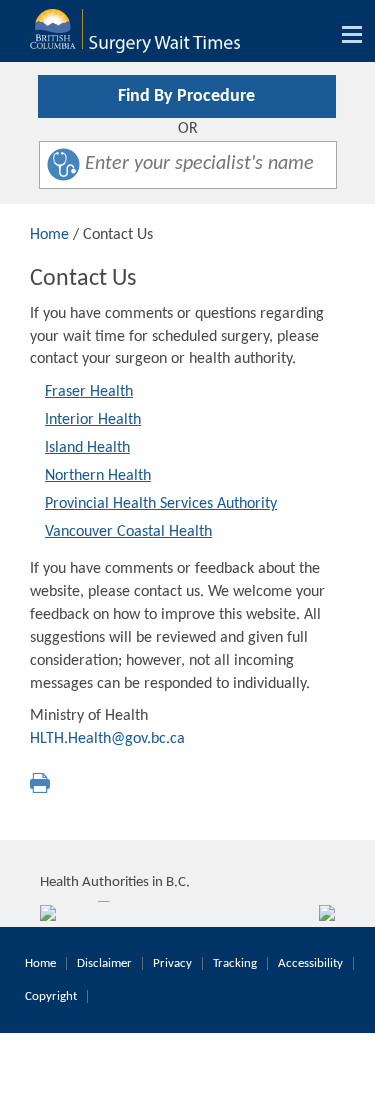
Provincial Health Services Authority (161, 504)
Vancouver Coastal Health (128, 532)
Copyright (51, 996)
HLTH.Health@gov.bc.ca (107, 739)
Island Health (87, 448)
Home (49, 235)
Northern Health (98, 476)
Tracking (235, 963)
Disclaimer (104, 963)
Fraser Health (89, 392)
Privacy (172, 963)
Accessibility (310, 963)
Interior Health (93, 420)
